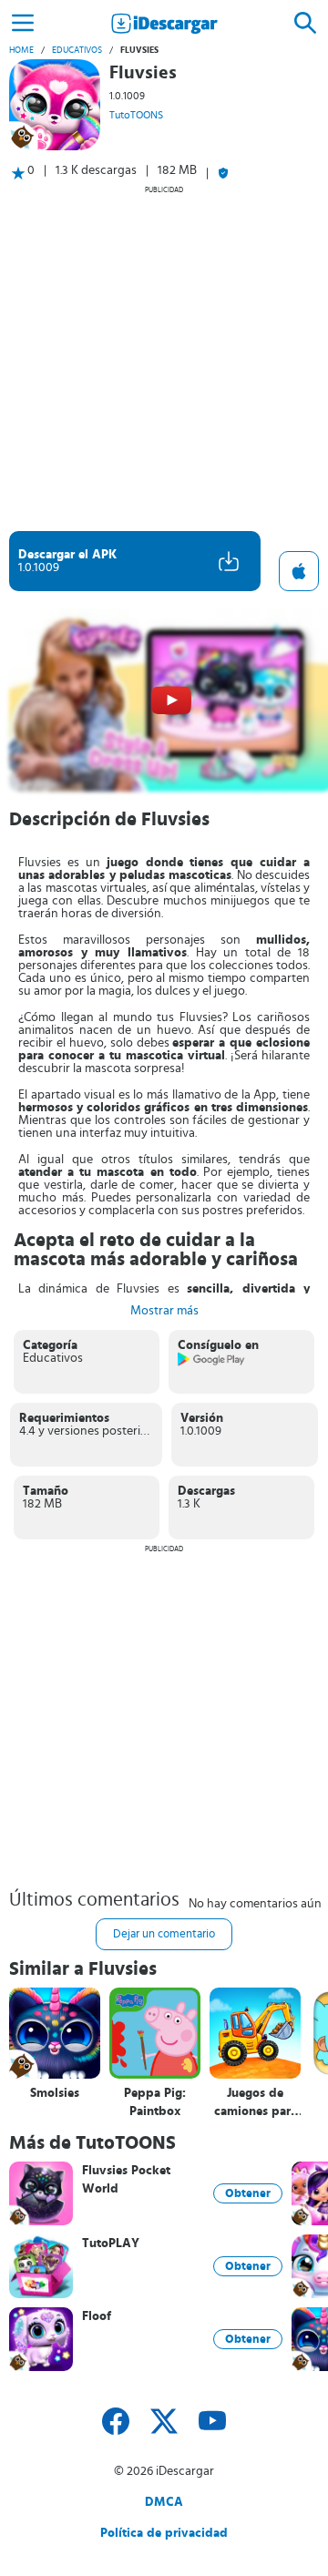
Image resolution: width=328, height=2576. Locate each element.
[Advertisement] (164, 358)
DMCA (164, 2502)
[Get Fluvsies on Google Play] (212, 1363)
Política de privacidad (164, 2533)
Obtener (248, 2193)
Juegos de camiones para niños (256, 2103)
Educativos (77, 50)
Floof (97, 2316)
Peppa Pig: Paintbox (155, 2102)
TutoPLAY (111, 2244)
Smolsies (55, 2093)
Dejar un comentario (164, 1934)
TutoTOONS (136, 115)
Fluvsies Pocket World (126, 2180)
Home (21, 50)
